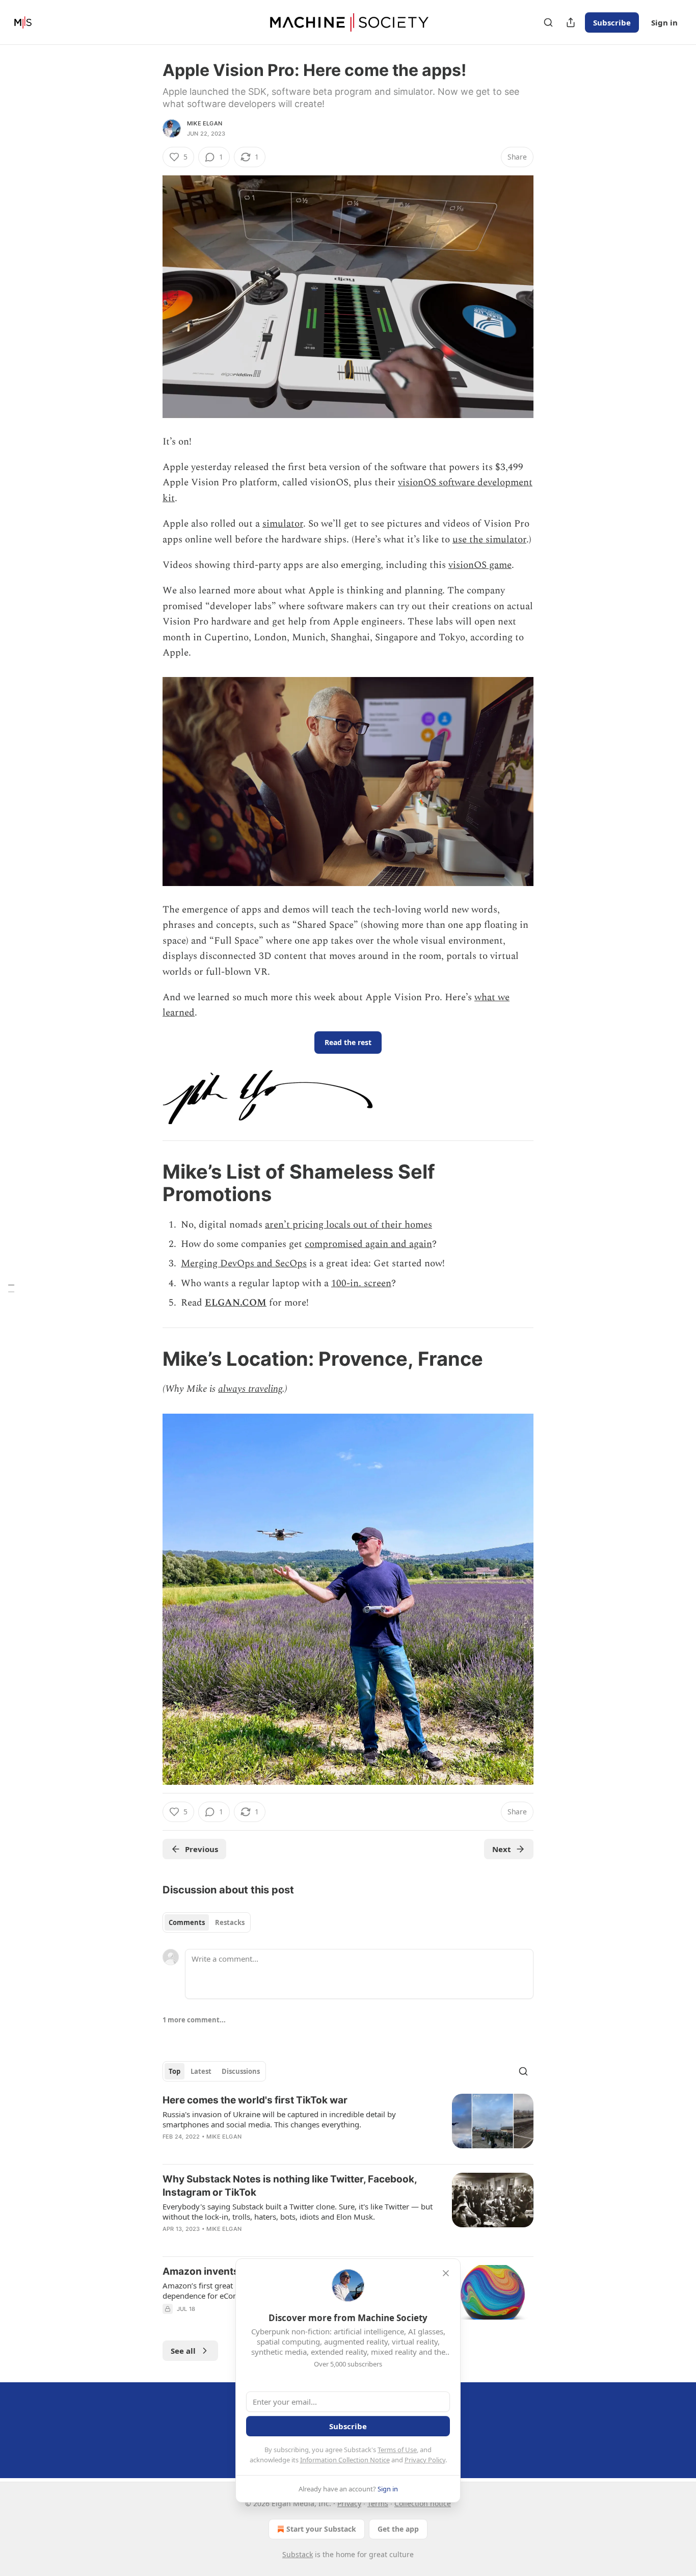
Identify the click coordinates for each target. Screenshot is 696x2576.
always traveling (250, 1389)
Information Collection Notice (345, 2460)
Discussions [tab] (241, 2071)
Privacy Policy (425, 2460)
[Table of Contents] (11, 1288)
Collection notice (423, 2503)
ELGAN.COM (236, 1303)
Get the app (398, 2529)
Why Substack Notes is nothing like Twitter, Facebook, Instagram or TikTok (290, 2186)
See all (183, 2351)
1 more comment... (194, 2020)
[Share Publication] (571, 22)
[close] (446, 2273)
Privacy (349, 2503)
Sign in (664, 22)
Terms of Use (397, 2450)
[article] (348, 2125)
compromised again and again (368, 1244)
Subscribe (612, 22)
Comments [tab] (187, 1922)
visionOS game (480, 565)
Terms (378, 2503)
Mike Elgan (205, 123)
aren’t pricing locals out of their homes (349, 1225)
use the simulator (489, 540)
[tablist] (207, 1922)
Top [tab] (175, 2071)
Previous (202, 1849)
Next (502, 1849)
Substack (298, 2554)
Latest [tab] (201, 2071)
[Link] (148, 1183)
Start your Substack (321, 2529)
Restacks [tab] (230, 1922)
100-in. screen (361, 1283)
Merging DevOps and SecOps (244, 1264)
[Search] (548, 22)
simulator (283, 524)
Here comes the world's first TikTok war (255, 2100)
